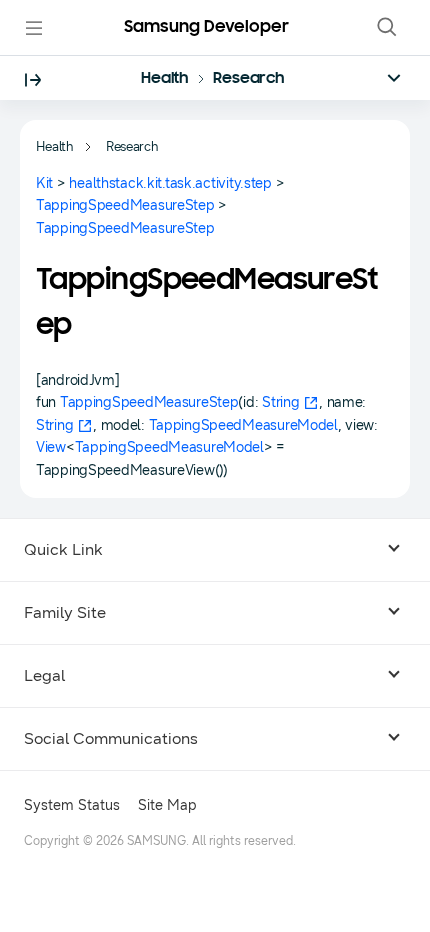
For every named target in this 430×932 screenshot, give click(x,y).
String (280, 402)
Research (249, 79)
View (51, 447)
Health (165, 79)
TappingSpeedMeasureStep (125, 205)
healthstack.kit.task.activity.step (170, 183)
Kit (44, 183)
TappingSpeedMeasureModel (243, 425)
